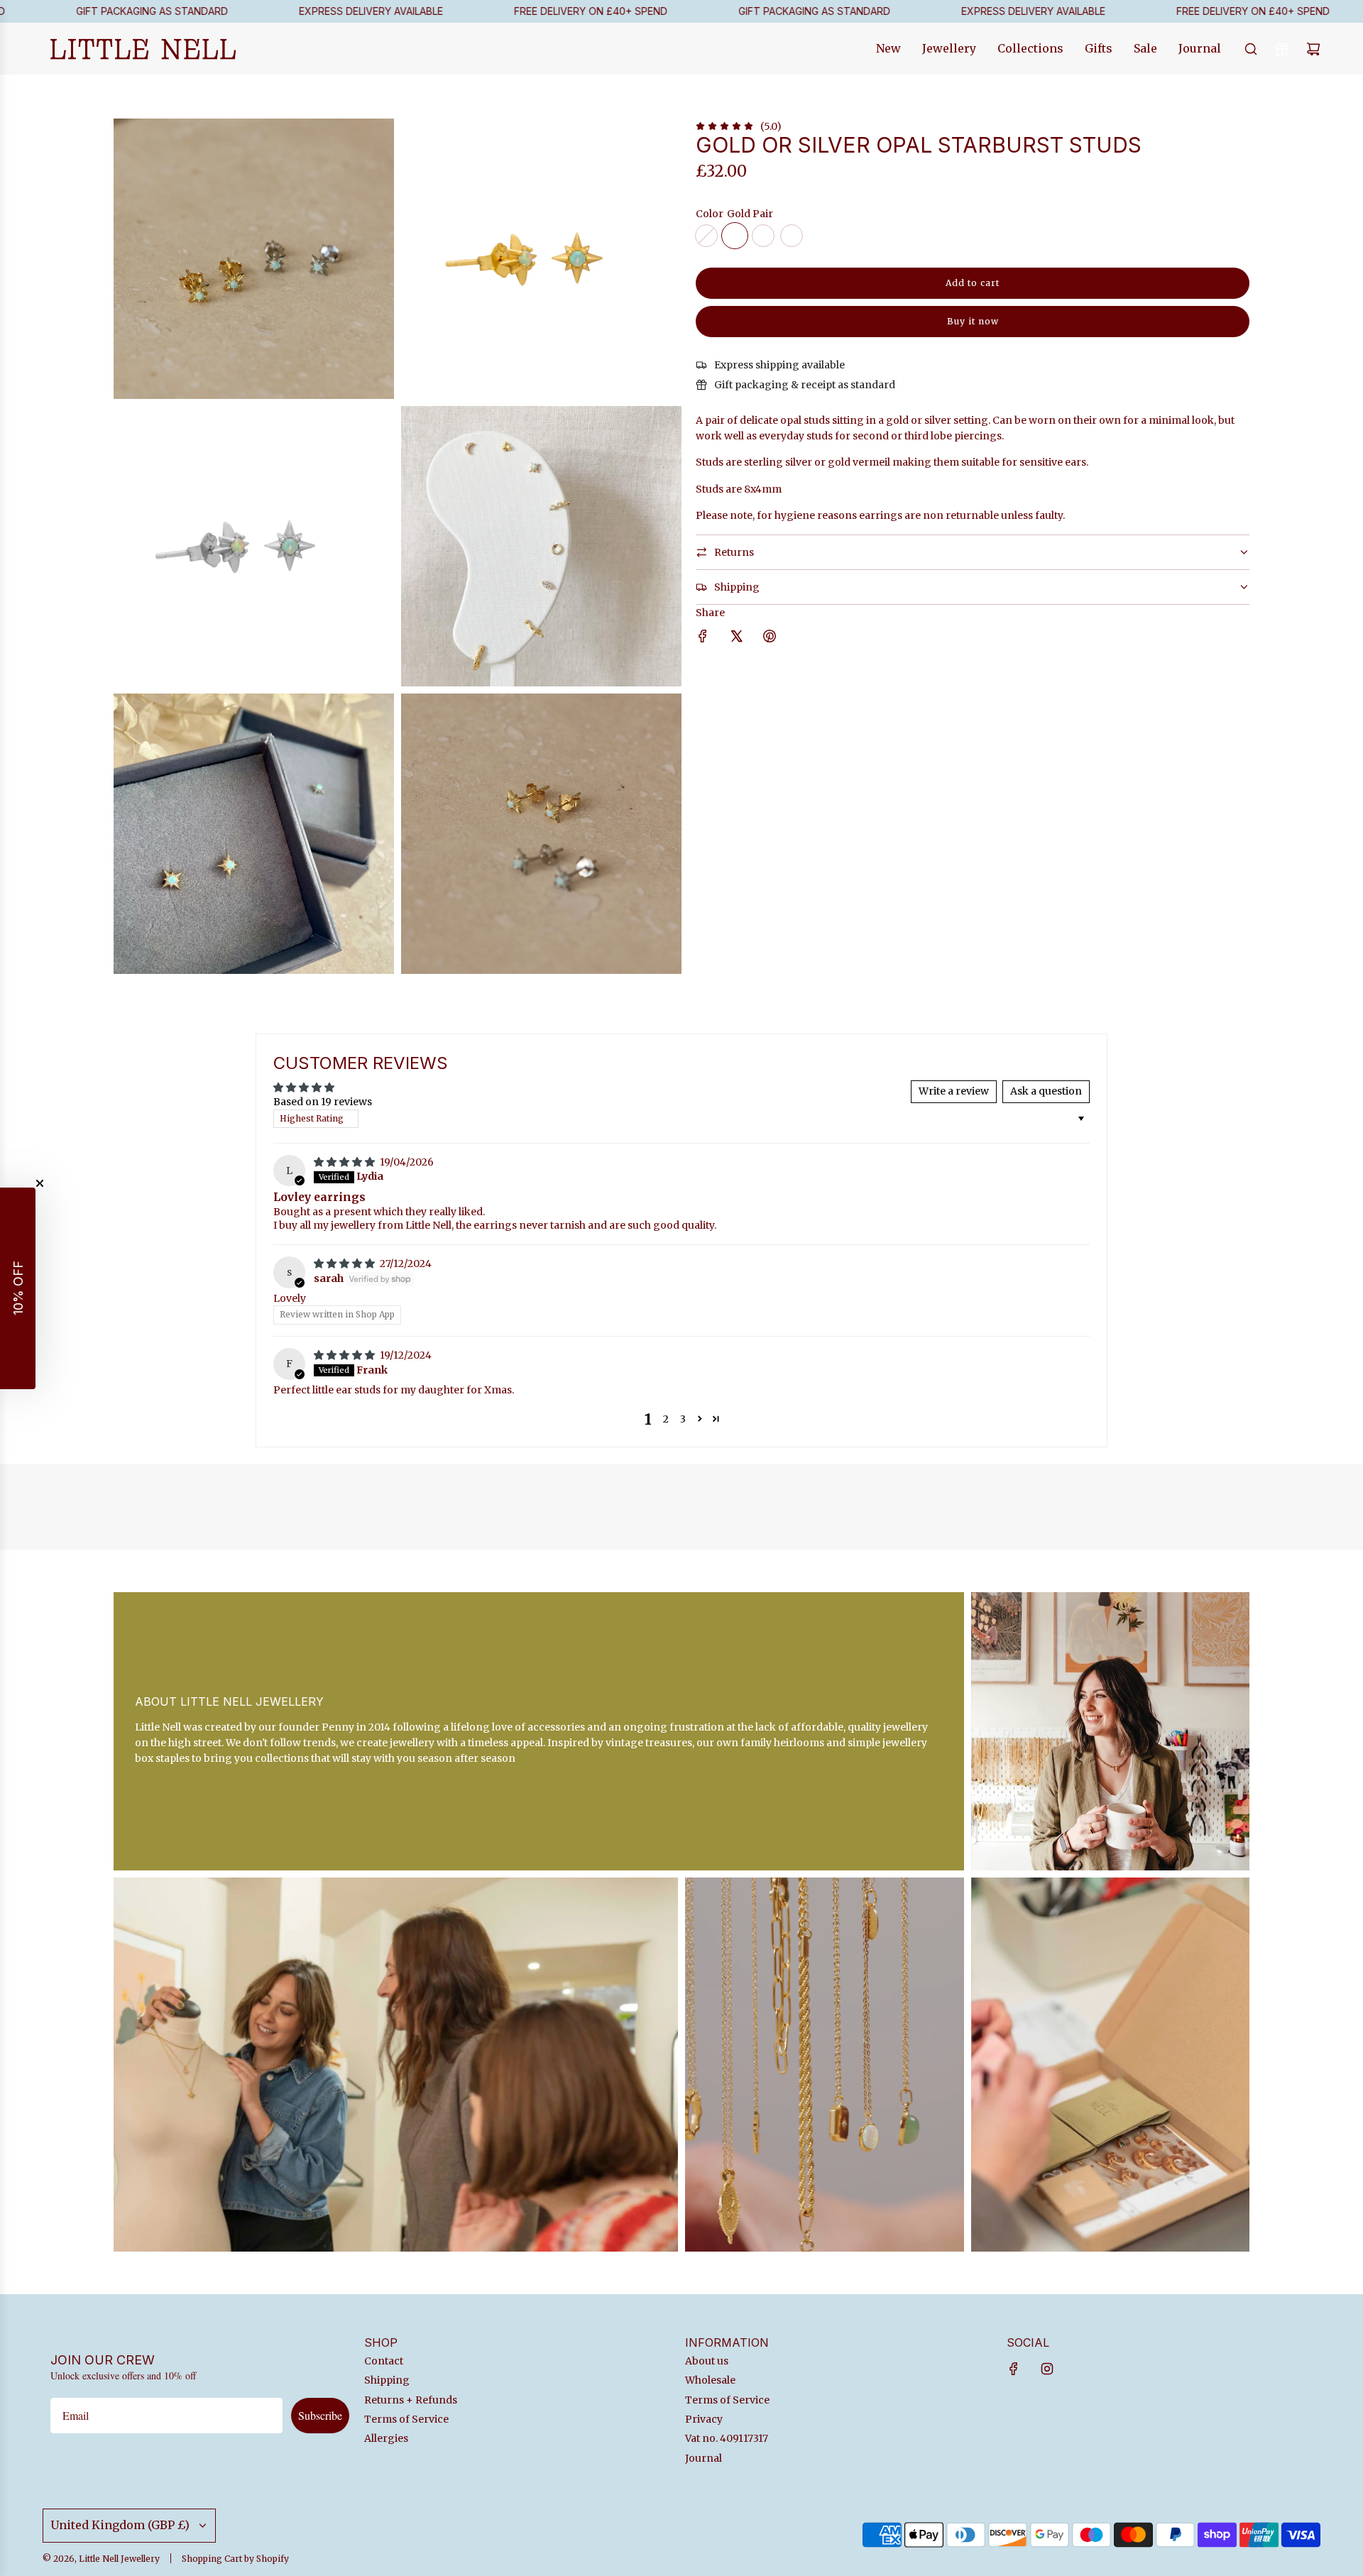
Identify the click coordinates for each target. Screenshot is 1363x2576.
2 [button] (666, 1419)
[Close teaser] (40, 1183)
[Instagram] (1047, 2369)
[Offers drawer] (1282, 49)
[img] (345, 1162)
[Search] (1251, 49)
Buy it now (973, 321)
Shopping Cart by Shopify (235, 2559)
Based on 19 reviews (323, 1102)
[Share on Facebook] (703, 638)
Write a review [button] (954, 1091)
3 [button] (683, 1419)
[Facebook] (1014, 2369)
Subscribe (320, 2415)
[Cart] (1313, 49)
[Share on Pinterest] (770, 638)
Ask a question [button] (1046, 1091)
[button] (700, 1419)
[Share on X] (736, 638)
